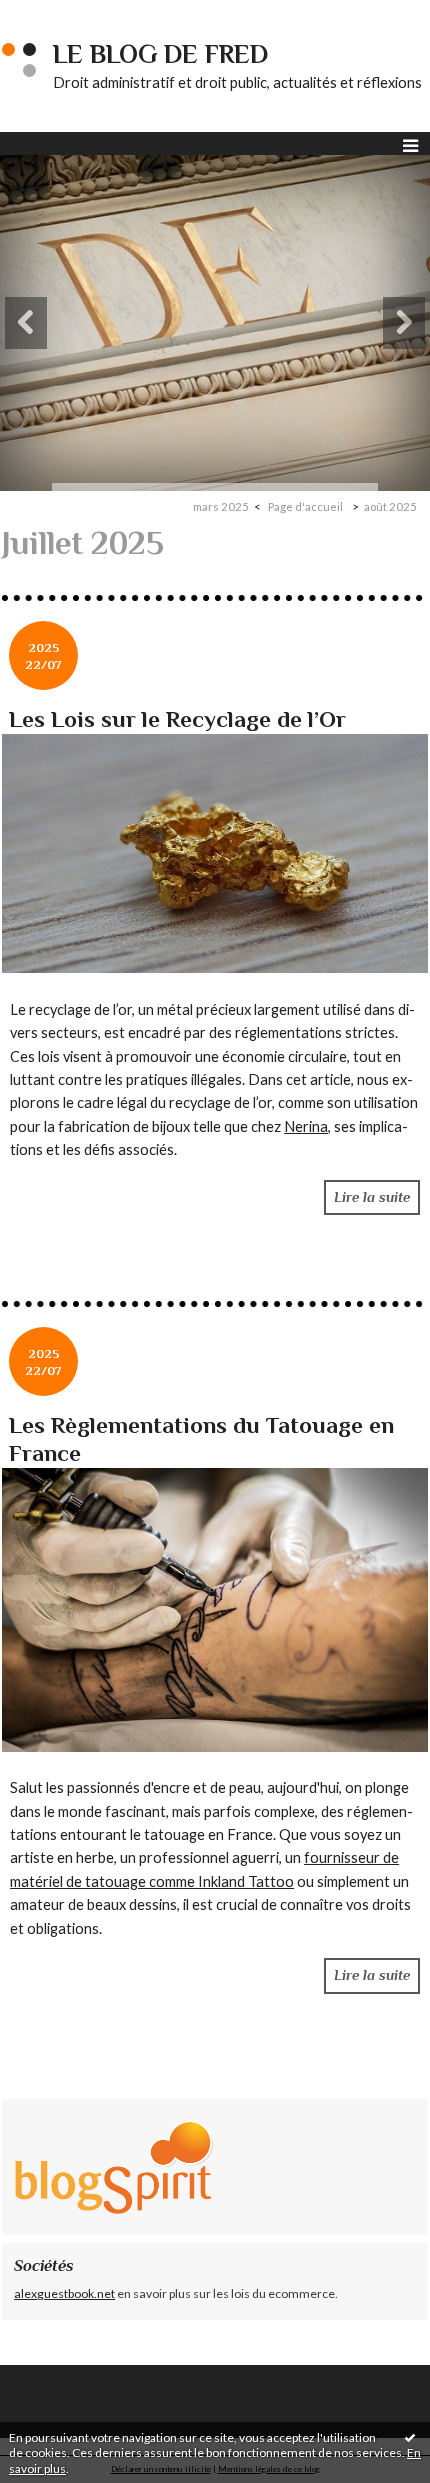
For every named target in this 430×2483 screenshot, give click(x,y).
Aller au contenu (55, 14)
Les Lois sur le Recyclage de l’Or (177, 719)
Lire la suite (372, 1197)
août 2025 (390, 506)
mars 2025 (221, 506)
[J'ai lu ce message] (410, 2437)
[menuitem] (227, 507)
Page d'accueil (305, 506)
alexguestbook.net (64, 2293)
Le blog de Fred (160, 54)
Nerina (306, 1126)
